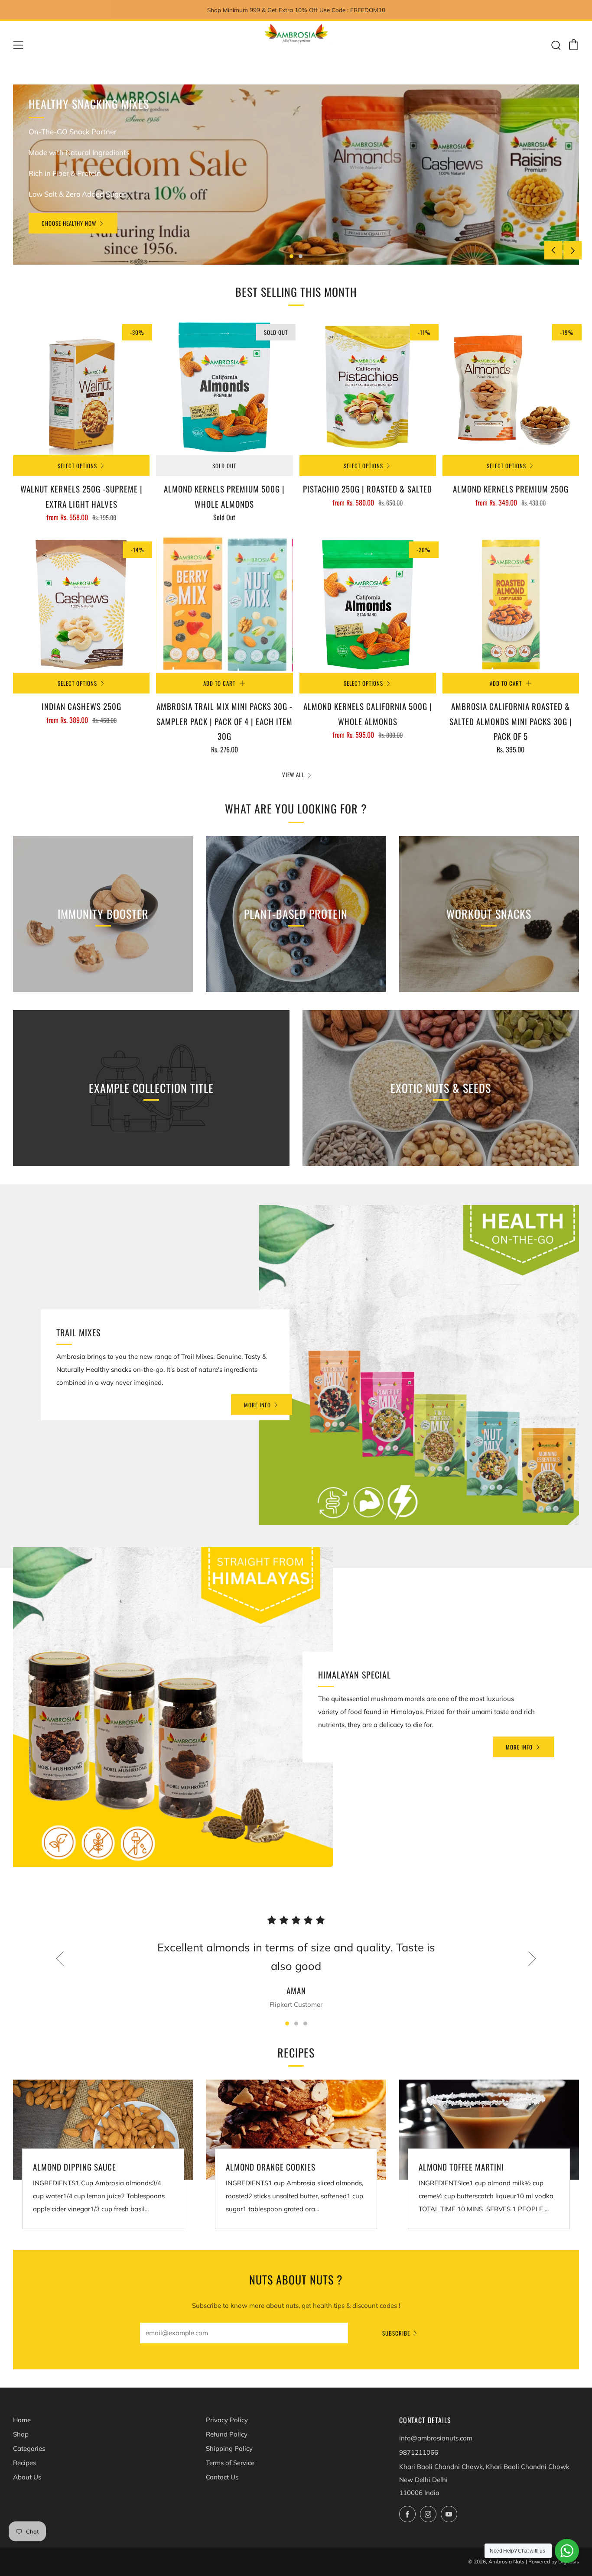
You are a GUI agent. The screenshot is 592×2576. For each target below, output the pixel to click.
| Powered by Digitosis (552, 2561)
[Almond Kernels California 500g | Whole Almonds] (368, 604)
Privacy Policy (227, 2420)
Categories (29, 2448)
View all (293, 774)
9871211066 (419, 2452)
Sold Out (224, 466)
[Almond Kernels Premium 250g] (511, 387)
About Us (27, 2477)
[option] (296, 175)
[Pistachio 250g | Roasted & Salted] (368, 387)
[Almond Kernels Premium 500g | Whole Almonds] (224, 387)
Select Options (77, 466)
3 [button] (305, 2024)
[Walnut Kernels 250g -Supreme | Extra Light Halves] (81, 387)
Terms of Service (230, 2463)
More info (257, 1405)
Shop (21, 2434)
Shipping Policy (229, 2448)
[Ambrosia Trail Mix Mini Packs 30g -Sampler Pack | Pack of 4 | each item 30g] (224, 604)
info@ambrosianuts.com (436, 2438)
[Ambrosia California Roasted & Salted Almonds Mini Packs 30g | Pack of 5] (511, 604)
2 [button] (301, 256)
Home (22, 2420)
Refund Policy (227, 2434)
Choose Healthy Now (69, 223)
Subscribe (396, 2333)
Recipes (24, 2463)
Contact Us (222, 2477)
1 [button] (291, 256)
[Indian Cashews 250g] (81, 604)
